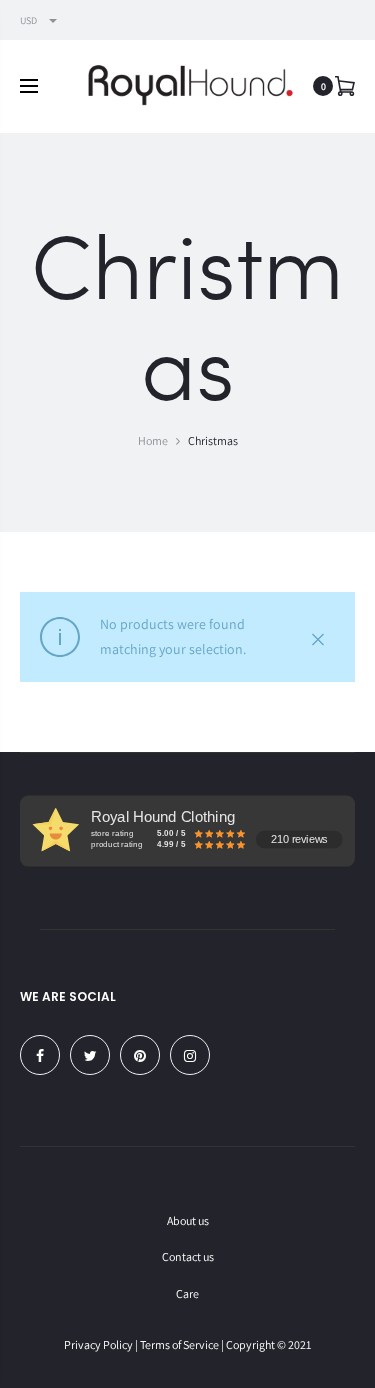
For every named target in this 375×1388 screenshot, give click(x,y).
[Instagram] (190, 1055)
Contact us (188, 1256)
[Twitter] (90, 1055)
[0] (345, 85)
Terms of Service (179, 1344)
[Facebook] (40, 1055)
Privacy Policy (98, 1344)
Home (153, 440)
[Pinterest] (140, 1055)
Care (187, 1293)
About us (188, 1220)
